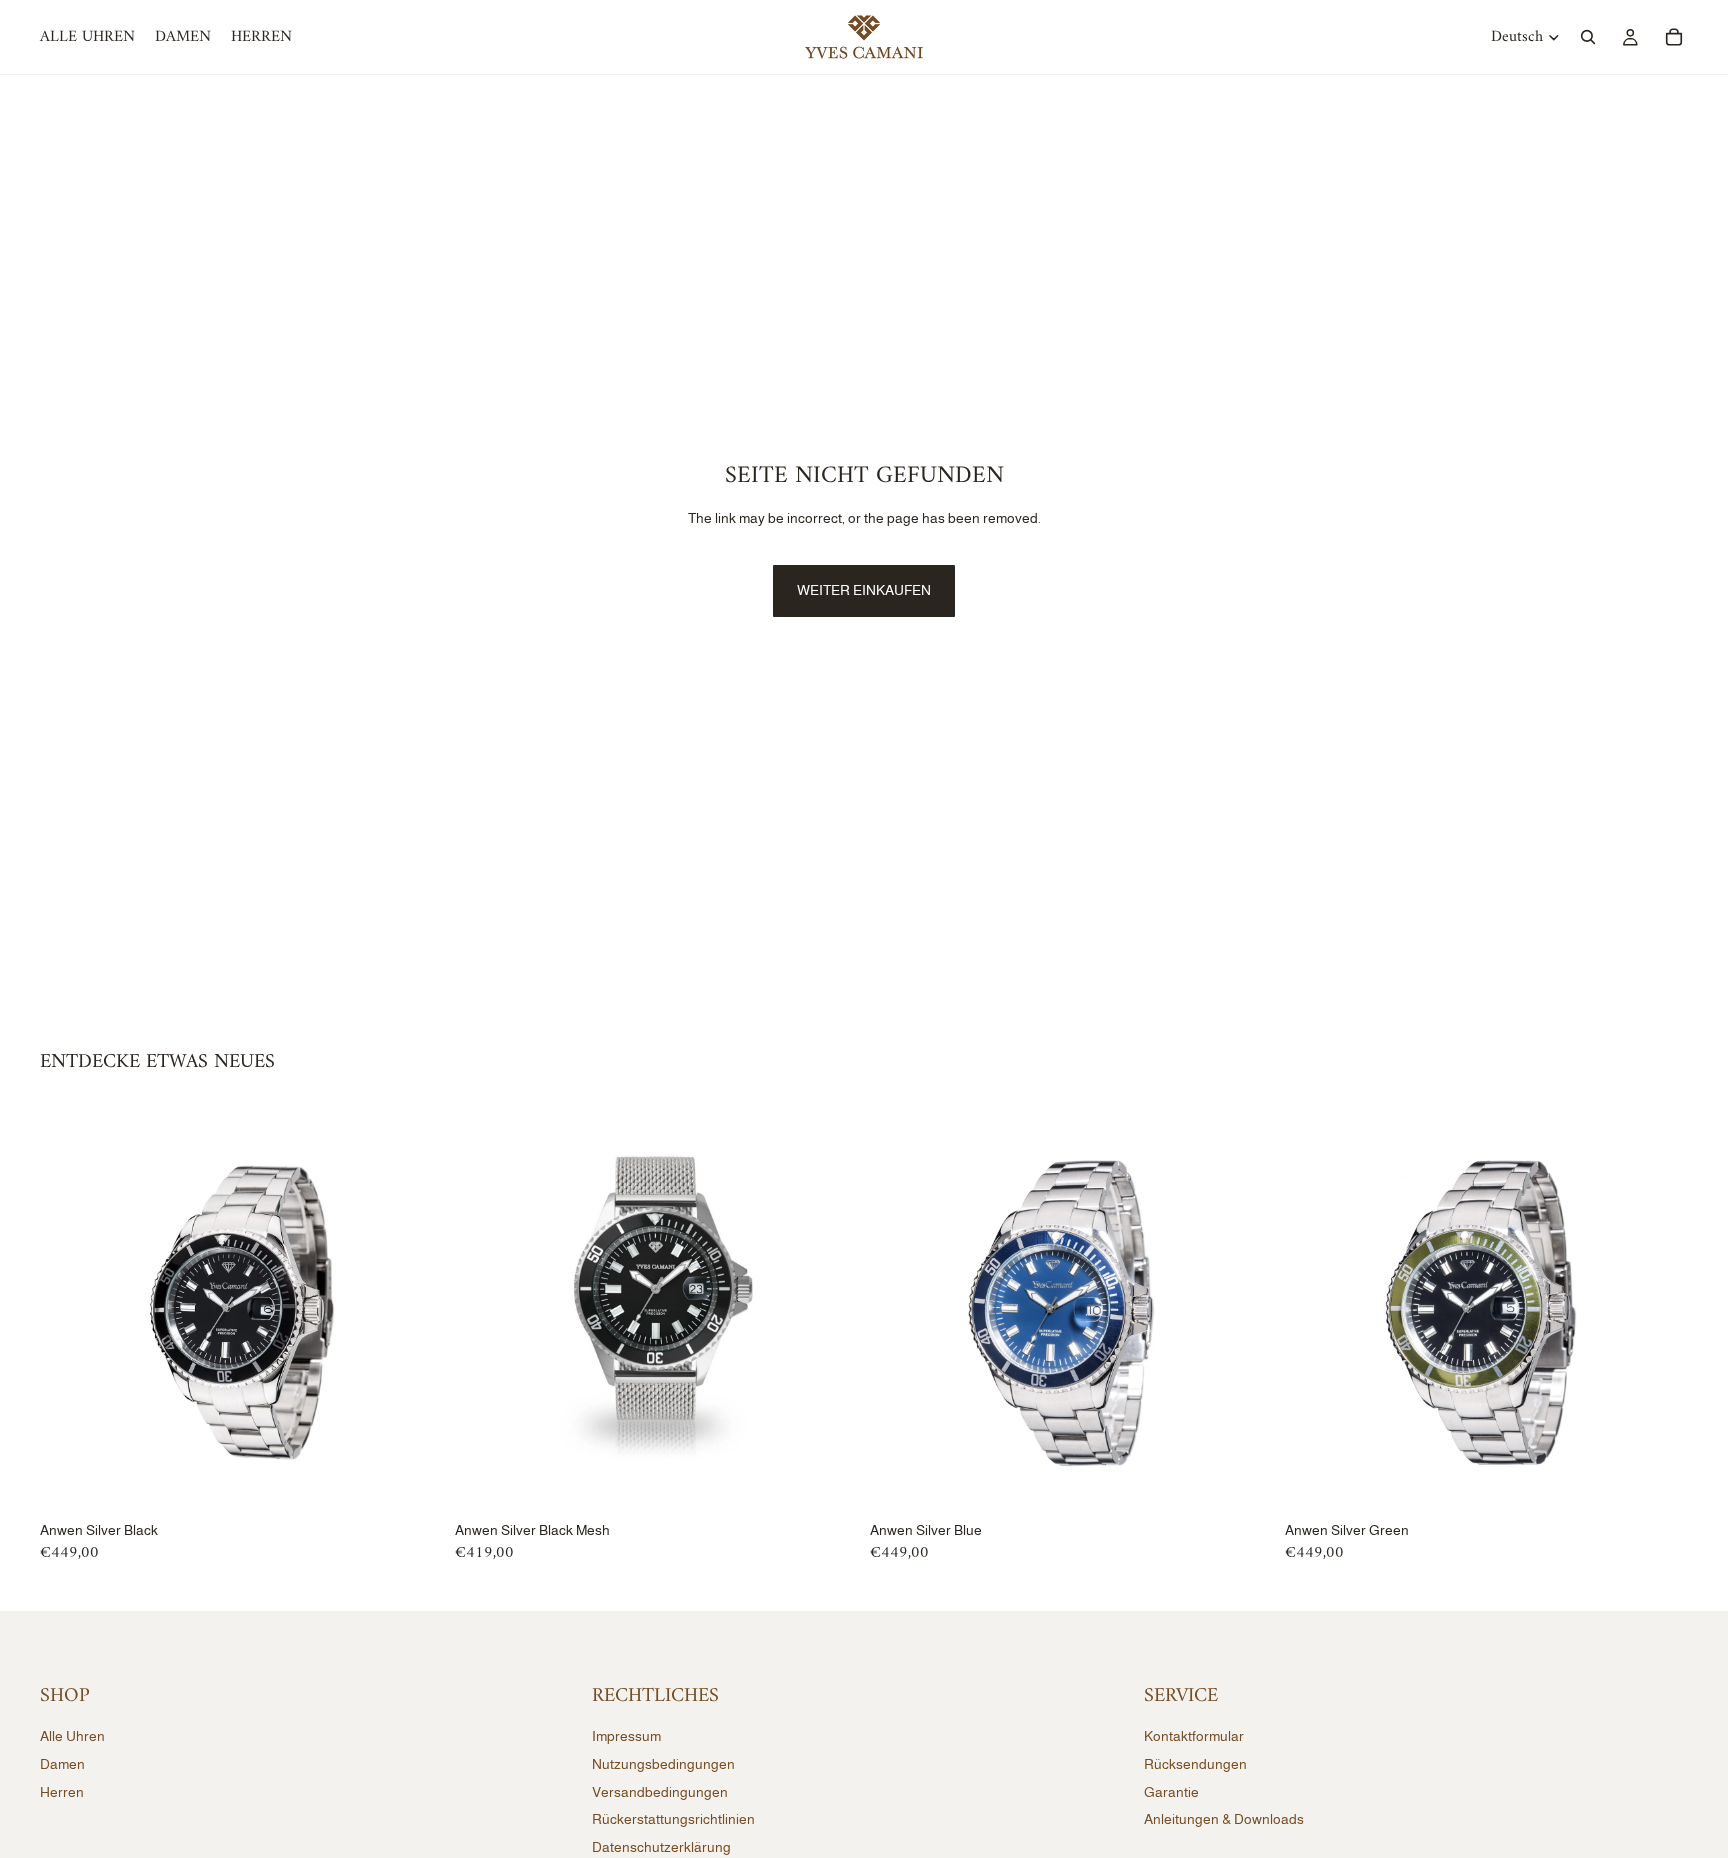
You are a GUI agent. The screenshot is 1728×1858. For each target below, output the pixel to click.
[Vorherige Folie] (70, 1312)
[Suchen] (1588, 37)
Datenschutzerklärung (661, 1846)
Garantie (1171, 1791)
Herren (62, 1791)
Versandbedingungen (660, 1791)
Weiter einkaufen (864, 590)
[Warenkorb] (1674, 37)
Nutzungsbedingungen (663, 1764)
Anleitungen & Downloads (1224, 1819)
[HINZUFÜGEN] (412, 1483)
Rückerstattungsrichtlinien (673, 1819)
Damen (62, 1764)
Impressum (626, 1736)
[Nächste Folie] (413, 1312)
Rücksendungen (1195, 1764)
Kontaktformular (1194, 1736)
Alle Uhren (72, 1736)
